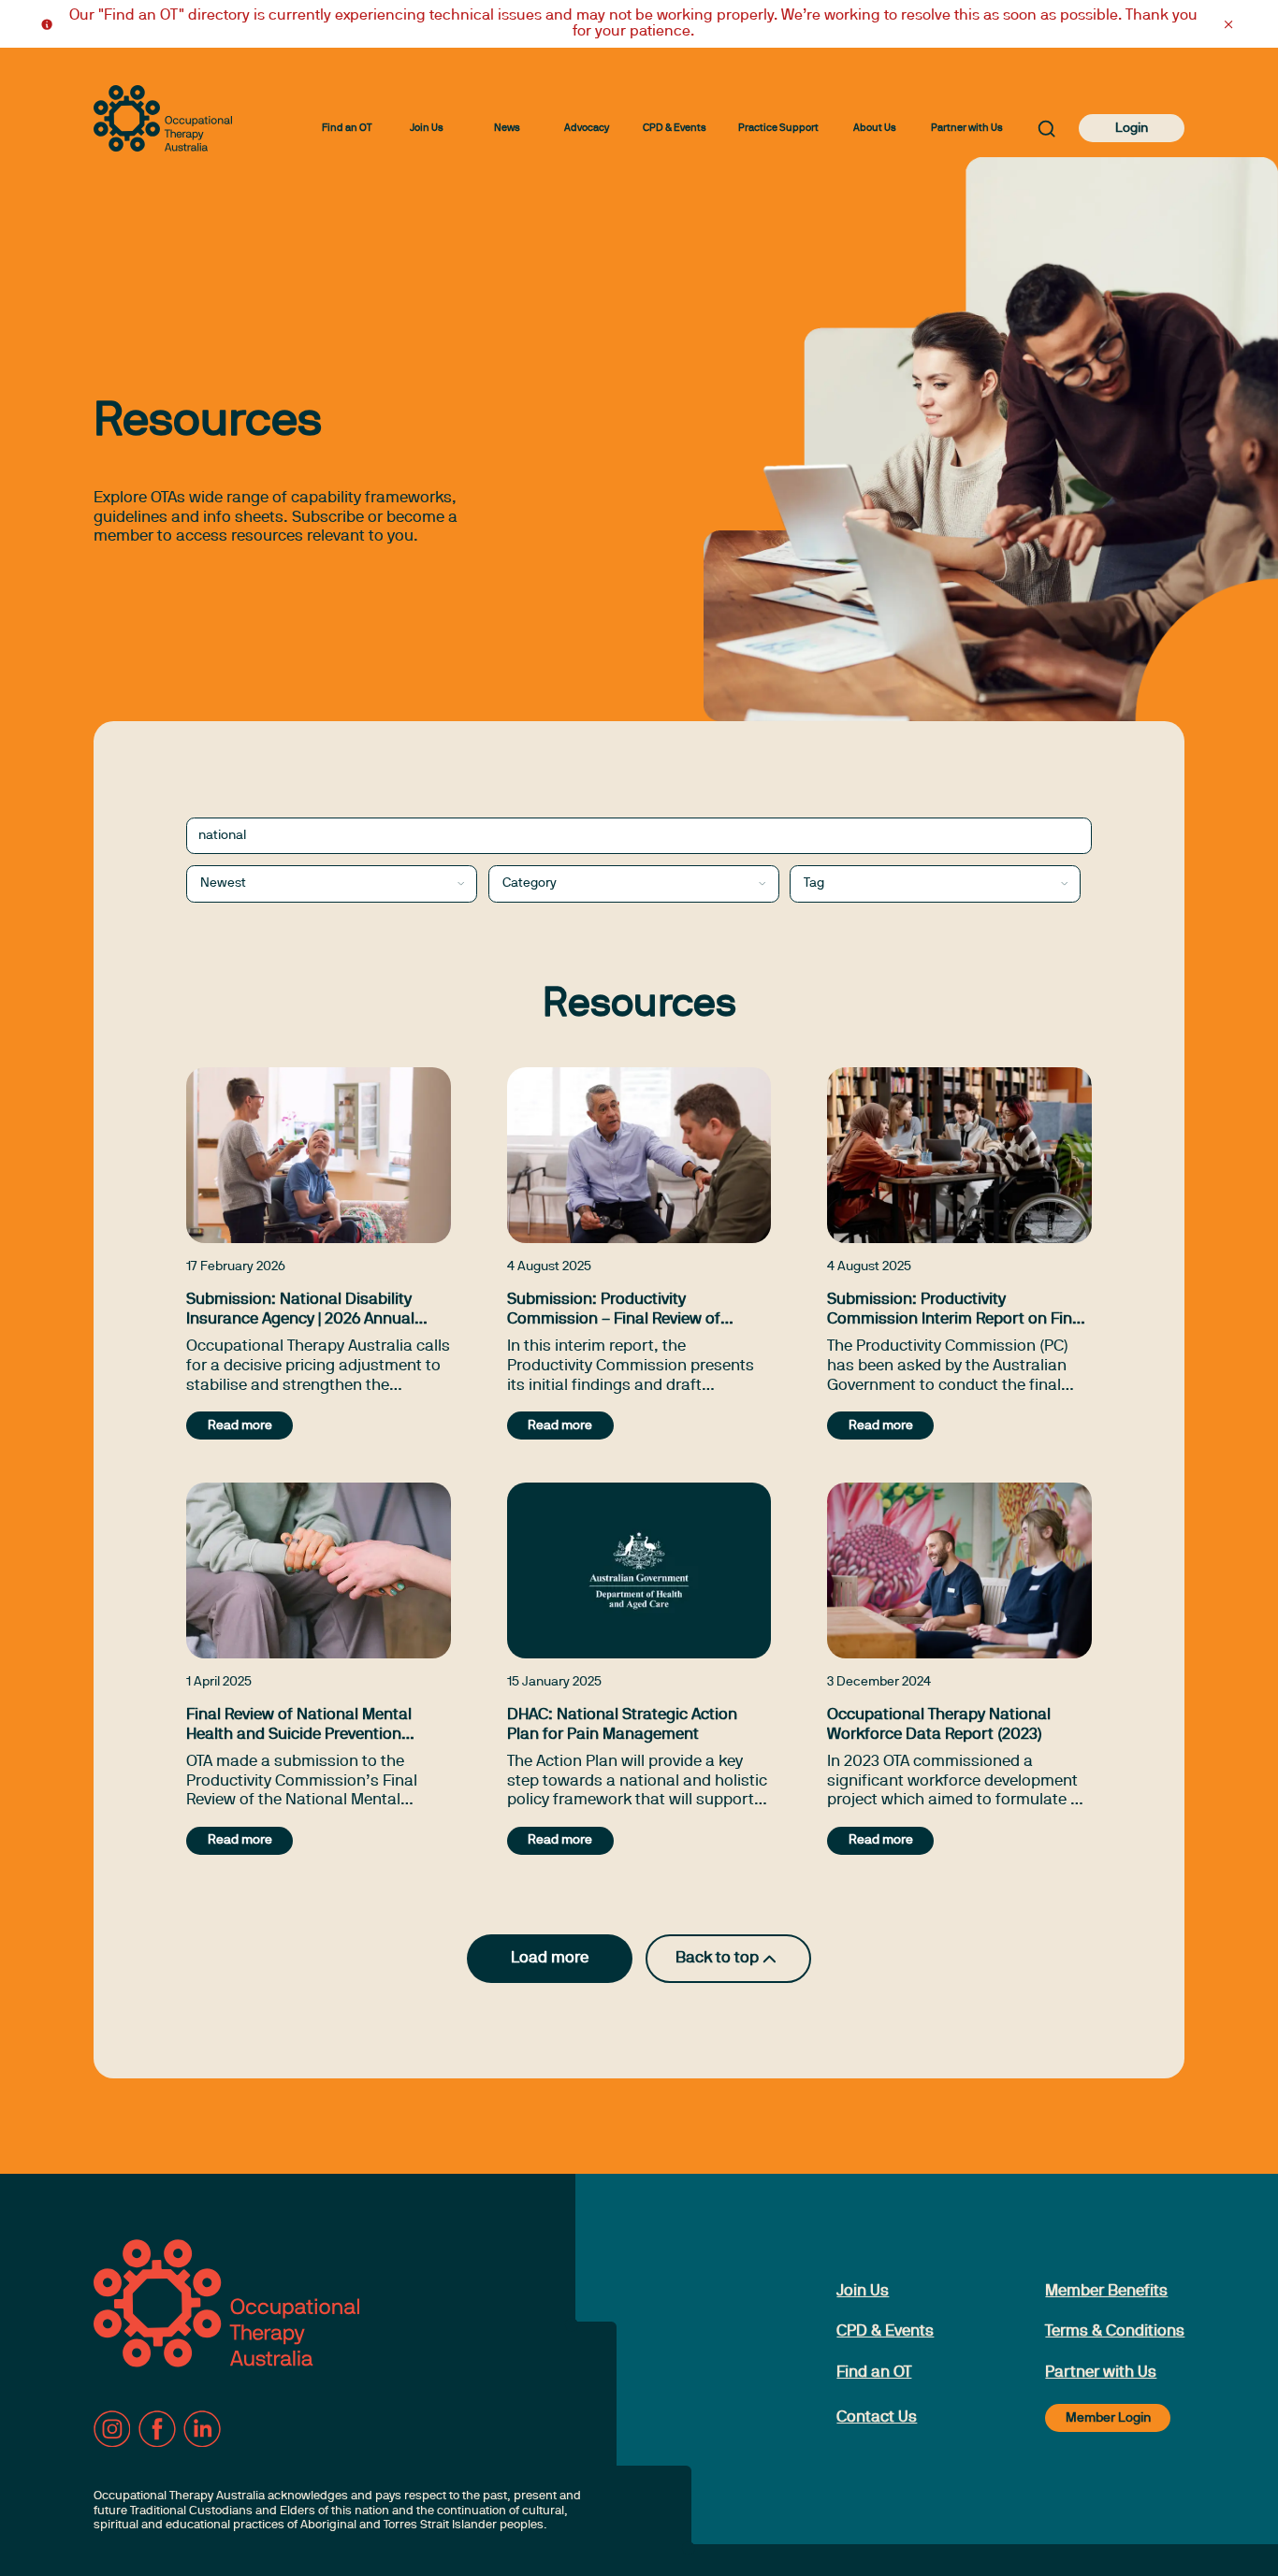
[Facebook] (157, 2429)
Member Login (1108, 2418)
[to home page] (163, 118)
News (507, 128)
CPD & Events (675, 128)
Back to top (717, 1958)
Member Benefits (1106, 2291)
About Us (875, 128)
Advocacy (587, 128)
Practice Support (778, 128)
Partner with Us (967, 128)
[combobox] (332, 884)
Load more (550, 1958)
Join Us (427, 128)
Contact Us (877, 2417)
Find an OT (347, 128)
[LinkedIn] (202, 2429)
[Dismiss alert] (1228, 24)
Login (1132, 129)
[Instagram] (112, 2429)
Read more (240, 1426)
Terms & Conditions (1115, 2331)
